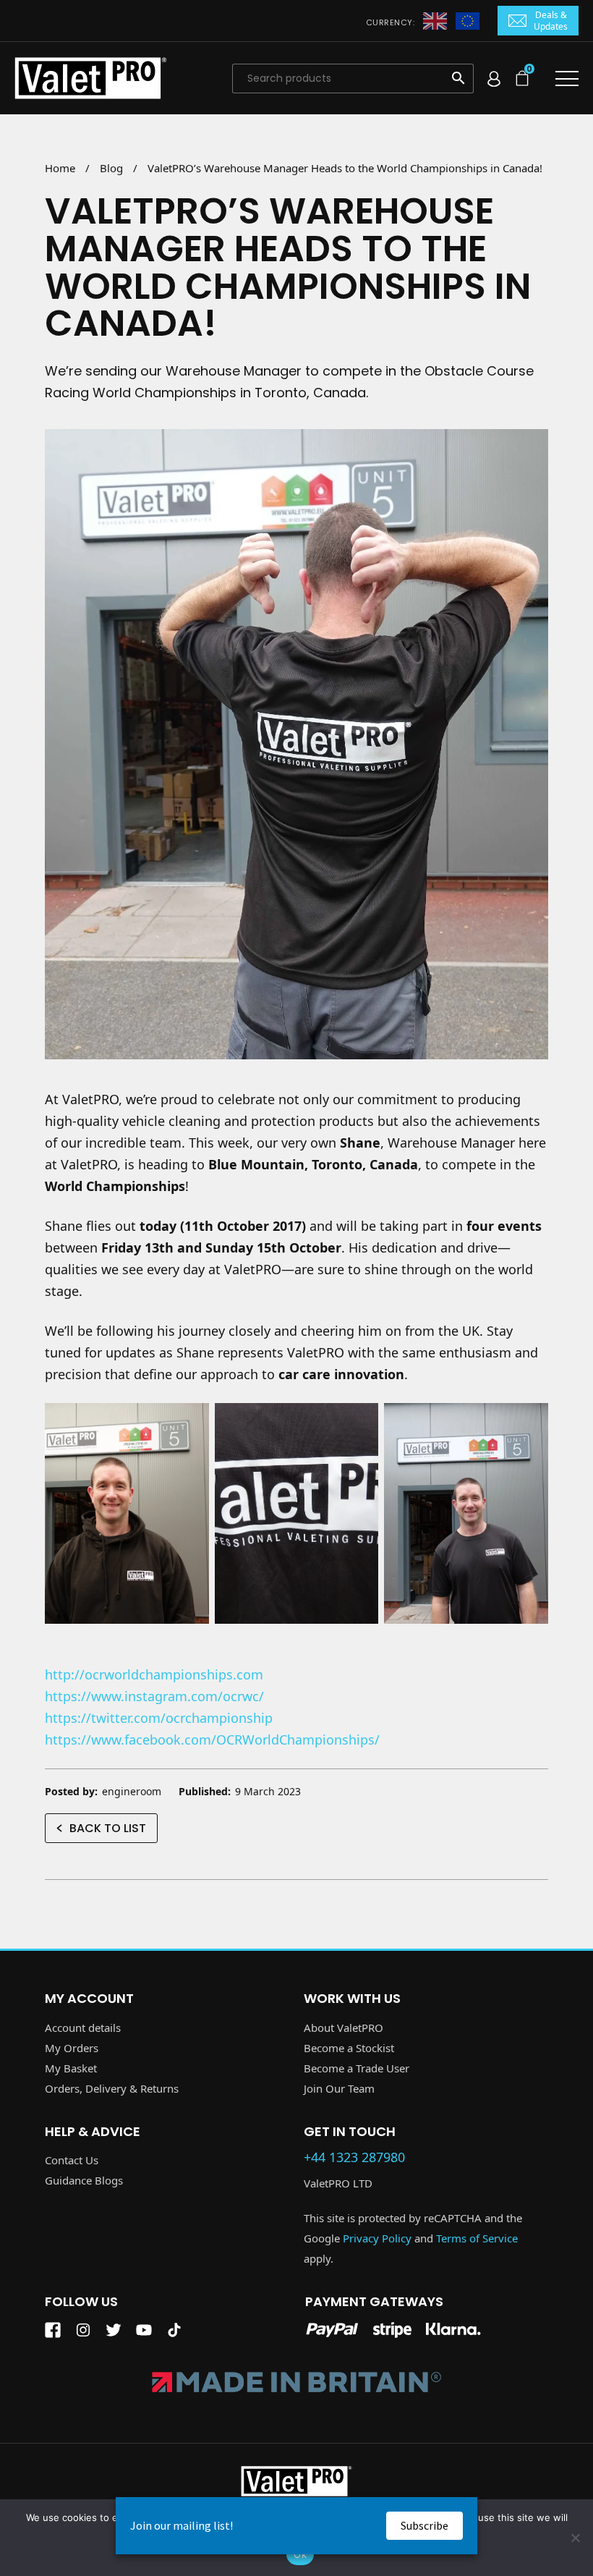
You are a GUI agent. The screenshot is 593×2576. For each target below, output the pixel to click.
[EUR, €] (468, 20)
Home (60, 168)
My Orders (72, 2048)
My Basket (71, 2068)
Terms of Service (477, 2238)
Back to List (108, 1828)
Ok (300, 2554)
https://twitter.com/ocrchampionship (159, 1718)
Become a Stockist (349, 2048)
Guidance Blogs (84, 2180)
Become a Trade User (357, 2068)
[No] (575, 2538)
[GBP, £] (435, 20)
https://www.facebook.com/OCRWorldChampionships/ (212, 1740)
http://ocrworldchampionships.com (154, 1674)
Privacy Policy (377, 2238)
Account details (83, 2028)
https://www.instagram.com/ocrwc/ (154, 1696)
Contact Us (72, 2160)
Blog (111, 168)
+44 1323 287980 (354, 2158)
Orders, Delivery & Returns (112, 2088)
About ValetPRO (344, 2028)
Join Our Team (339, 2088)
